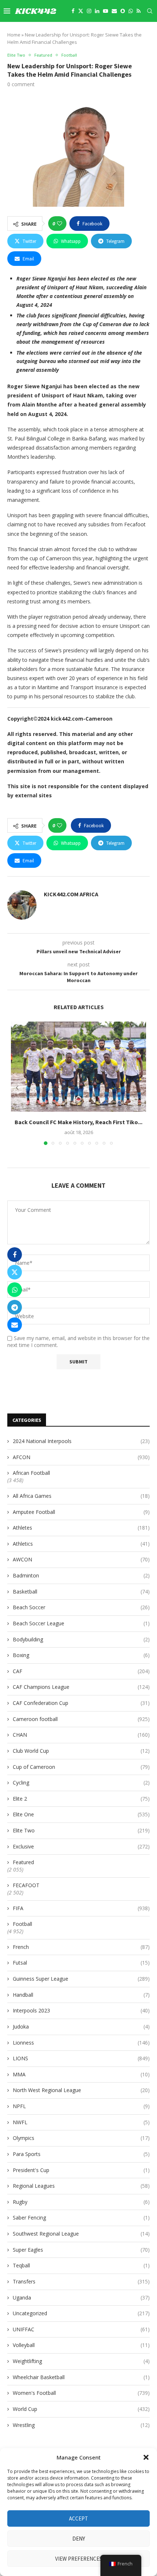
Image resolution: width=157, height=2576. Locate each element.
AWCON (81, 1559)
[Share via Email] (15, 1325)
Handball (81, 1995)
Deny (79, 2539)
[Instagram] (89, 11)
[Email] (114, 11)
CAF (81, 1671)
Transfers (81, 2281)
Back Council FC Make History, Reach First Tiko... (78, 1122)
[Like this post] (60, 224)
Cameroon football (81, 1719)
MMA (81, 2074)
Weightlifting (81, 2361)
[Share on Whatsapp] (15, 1290)
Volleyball (81, 2345)
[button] (146, 2457)
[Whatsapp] (131, 11)
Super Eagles (81, 2250)
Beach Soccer (81, 1607)
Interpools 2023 (81, 2010)
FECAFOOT (26, 1885)
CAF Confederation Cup (81, 1703)
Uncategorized (81, 2313)
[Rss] (139, 11)
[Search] (150, 11)
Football (22, 1924)
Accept (78, 2518)
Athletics (81, 1544)
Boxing (81, 1655)
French (81, 1947)
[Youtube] (106, 11)
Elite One (81, 1814)
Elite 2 (81, 1799)
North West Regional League (81, 2090)
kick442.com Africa (71, 894)
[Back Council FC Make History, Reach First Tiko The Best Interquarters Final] (78, 1067)
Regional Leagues (81, 2186)
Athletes (81, 1528)
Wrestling (81, 2425)
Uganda (81, 2298)
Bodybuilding (81, 1639)
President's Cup (81, 2170)
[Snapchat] (123, 11)
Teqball (81, 2265)
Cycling (81, 1783)
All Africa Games (81, 1496)
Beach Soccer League (81, 1623)
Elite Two (81, 1830)
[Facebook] (73, 11)
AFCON (81, 1457)
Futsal (81, 1963)
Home (14, 35)
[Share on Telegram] (15, 1307)
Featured (23, 1862)
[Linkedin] (97, 11)
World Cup (81, 2409)
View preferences (79, 2559)
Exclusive (81, 1846)
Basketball (81, 1592)
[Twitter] (81, 11)
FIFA (81, 1908)
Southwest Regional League (81, 2234)
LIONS (81, 2058)
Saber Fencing (81, 2218)
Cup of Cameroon (81, 1767)
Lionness (81, 2043)
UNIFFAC (81, 2329)
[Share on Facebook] (15, 1255)
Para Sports (81, 2154)
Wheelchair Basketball (81, 2377)
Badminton (81, 1575)
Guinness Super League (81, 1979)
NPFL (81, 2106)
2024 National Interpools (81, 1441)
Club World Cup (81, 1751)
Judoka (81, 2027)
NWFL (81, 2122)
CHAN (81, 1735)
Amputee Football (81, 1512)
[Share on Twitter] (15, 1272)
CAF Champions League (81, 1687)
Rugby (81, 2202)
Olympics (81, 2138)
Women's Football (81, 2393)
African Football (31, 1473)
